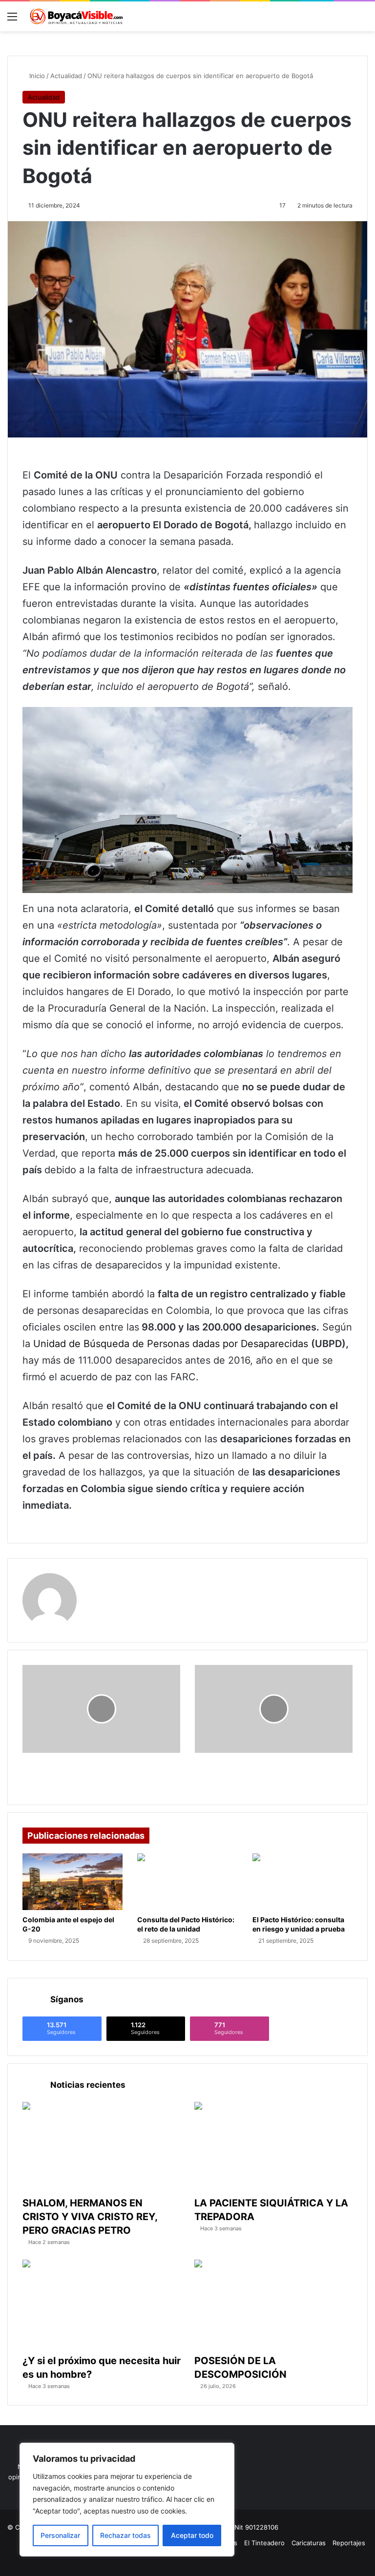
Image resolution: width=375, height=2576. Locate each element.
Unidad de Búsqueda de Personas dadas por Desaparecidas (172, 1344)
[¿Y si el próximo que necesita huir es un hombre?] (102, 2304)
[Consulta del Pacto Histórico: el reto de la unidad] (187, 1882)
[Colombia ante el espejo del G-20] (73, 1882)
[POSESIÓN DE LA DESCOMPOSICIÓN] (273, 2304)
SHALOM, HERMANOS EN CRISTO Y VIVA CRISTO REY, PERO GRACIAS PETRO (90, 2217)
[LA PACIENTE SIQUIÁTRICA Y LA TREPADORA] (273, 2147)
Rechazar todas (125, 2535)
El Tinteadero (264, 2543)
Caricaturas (309, 2543)
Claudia (103, 1579)
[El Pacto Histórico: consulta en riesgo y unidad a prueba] (302, 1882)
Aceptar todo (192, 2535)
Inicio (36, 76)
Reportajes (349, 2543)
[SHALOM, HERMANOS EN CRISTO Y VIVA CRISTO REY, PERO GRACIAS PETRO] (102, 2147)
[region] (127, 2500)
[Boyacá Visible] (76, 16)
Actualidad (66, 76)
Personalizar (60, 2535)
